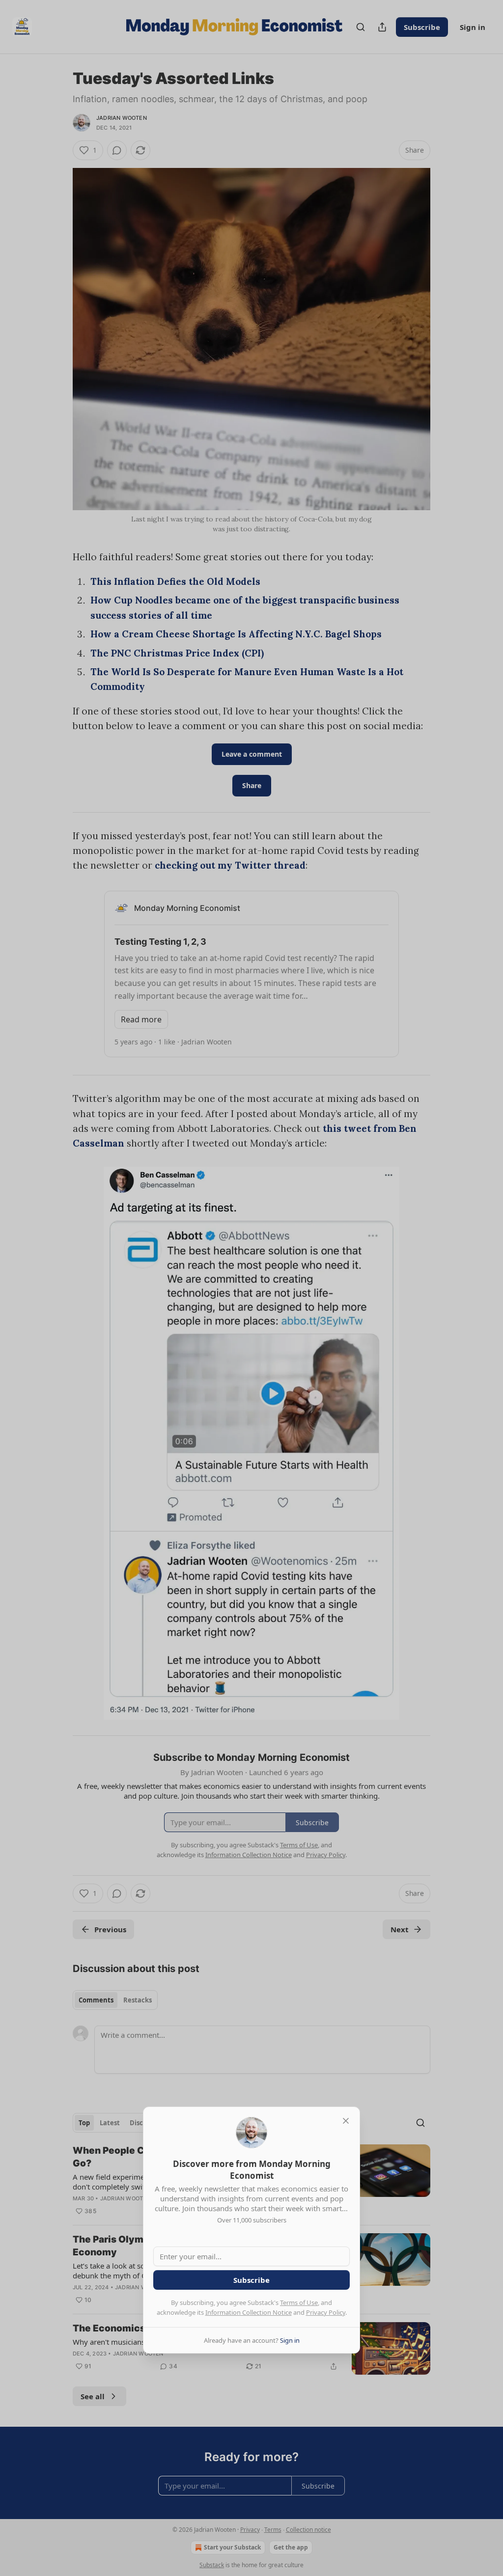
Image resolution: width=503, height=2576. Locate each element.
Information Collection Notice (249, 2312)
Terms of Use (299, 2302)
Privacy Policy (326, 2312)
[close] (346, 2121)
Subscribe (251, 2280)
